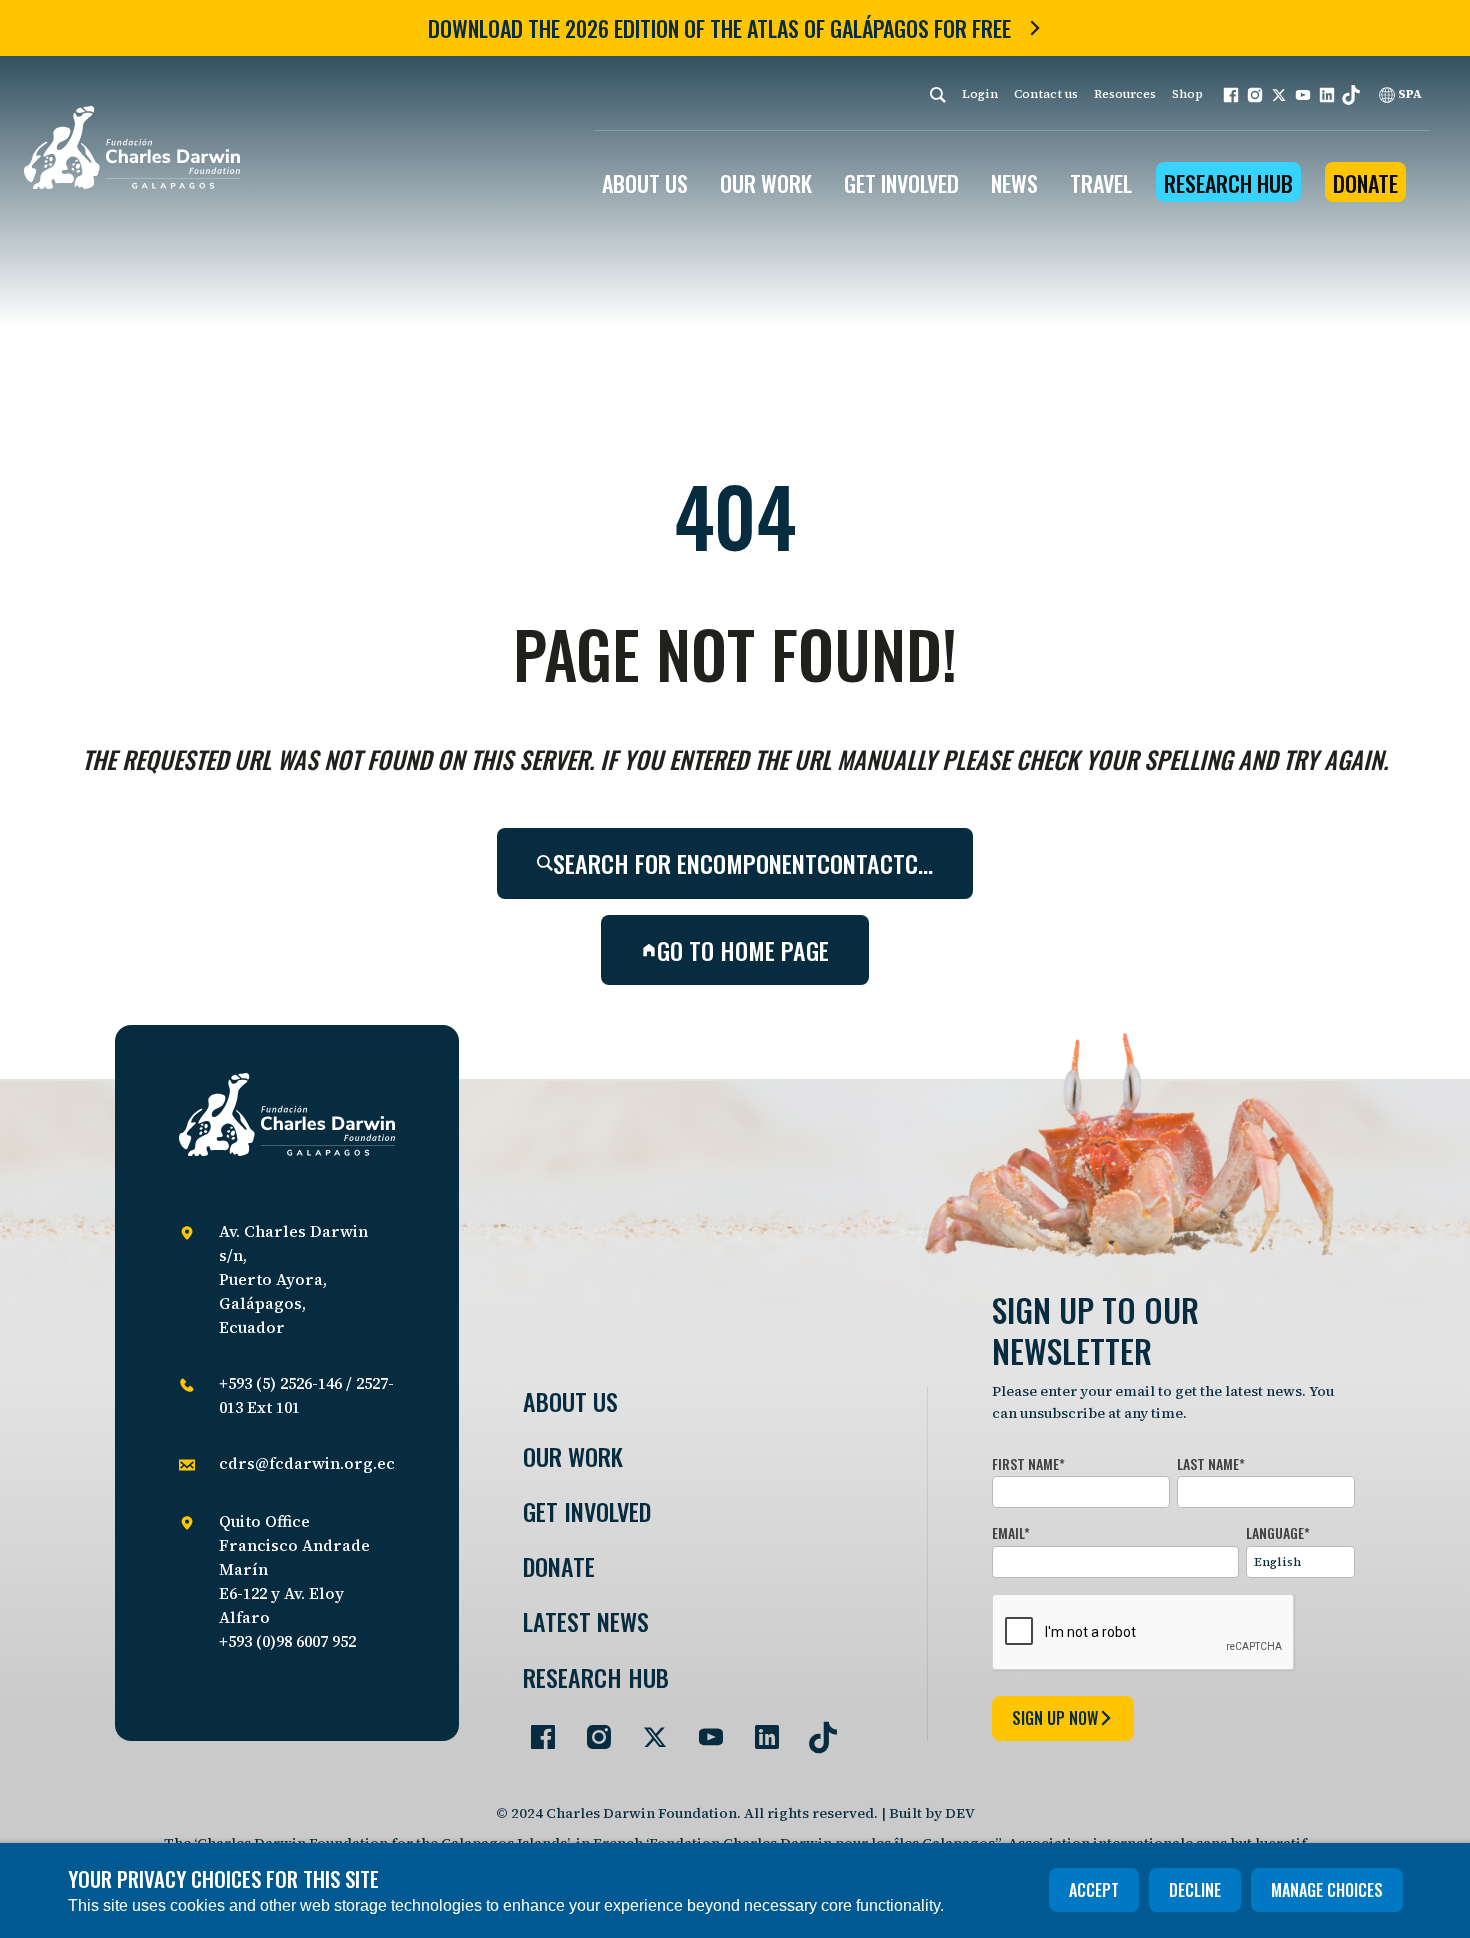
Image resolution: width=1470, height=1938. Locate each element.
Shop (1187, 94)
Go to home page (743, 950)
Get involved (587, 1511)
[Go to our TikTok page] (815, 1729)
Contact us (1046, 94)
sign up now (1055, 1718)
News (1014, 183)
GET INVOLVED (901, 183)
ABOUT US (645, 183)
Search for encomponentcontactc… (743, 863)
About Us (570, 1401)
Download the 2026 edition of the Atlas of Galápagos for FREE (719, 28)
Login (980, 94)
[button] (1231, 95)
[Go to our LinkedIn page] (759, 1729)
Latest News (586, 1621)
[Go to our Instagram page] (591, 1729)
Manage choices (1327, 1890)
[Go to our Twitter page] (647, 1729)
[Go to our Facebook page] (535, 1729)
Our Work (573, 1456)
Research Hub (1228, 183)
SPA (1408, 94)
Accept (1094, 1890)
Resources (1125, 94)
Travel (1101, 183)
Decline (1195, 1890)
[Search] (938, 94)
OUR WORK (766, 183)
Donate (1365, 183)
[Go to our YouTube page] (703, 1729)
